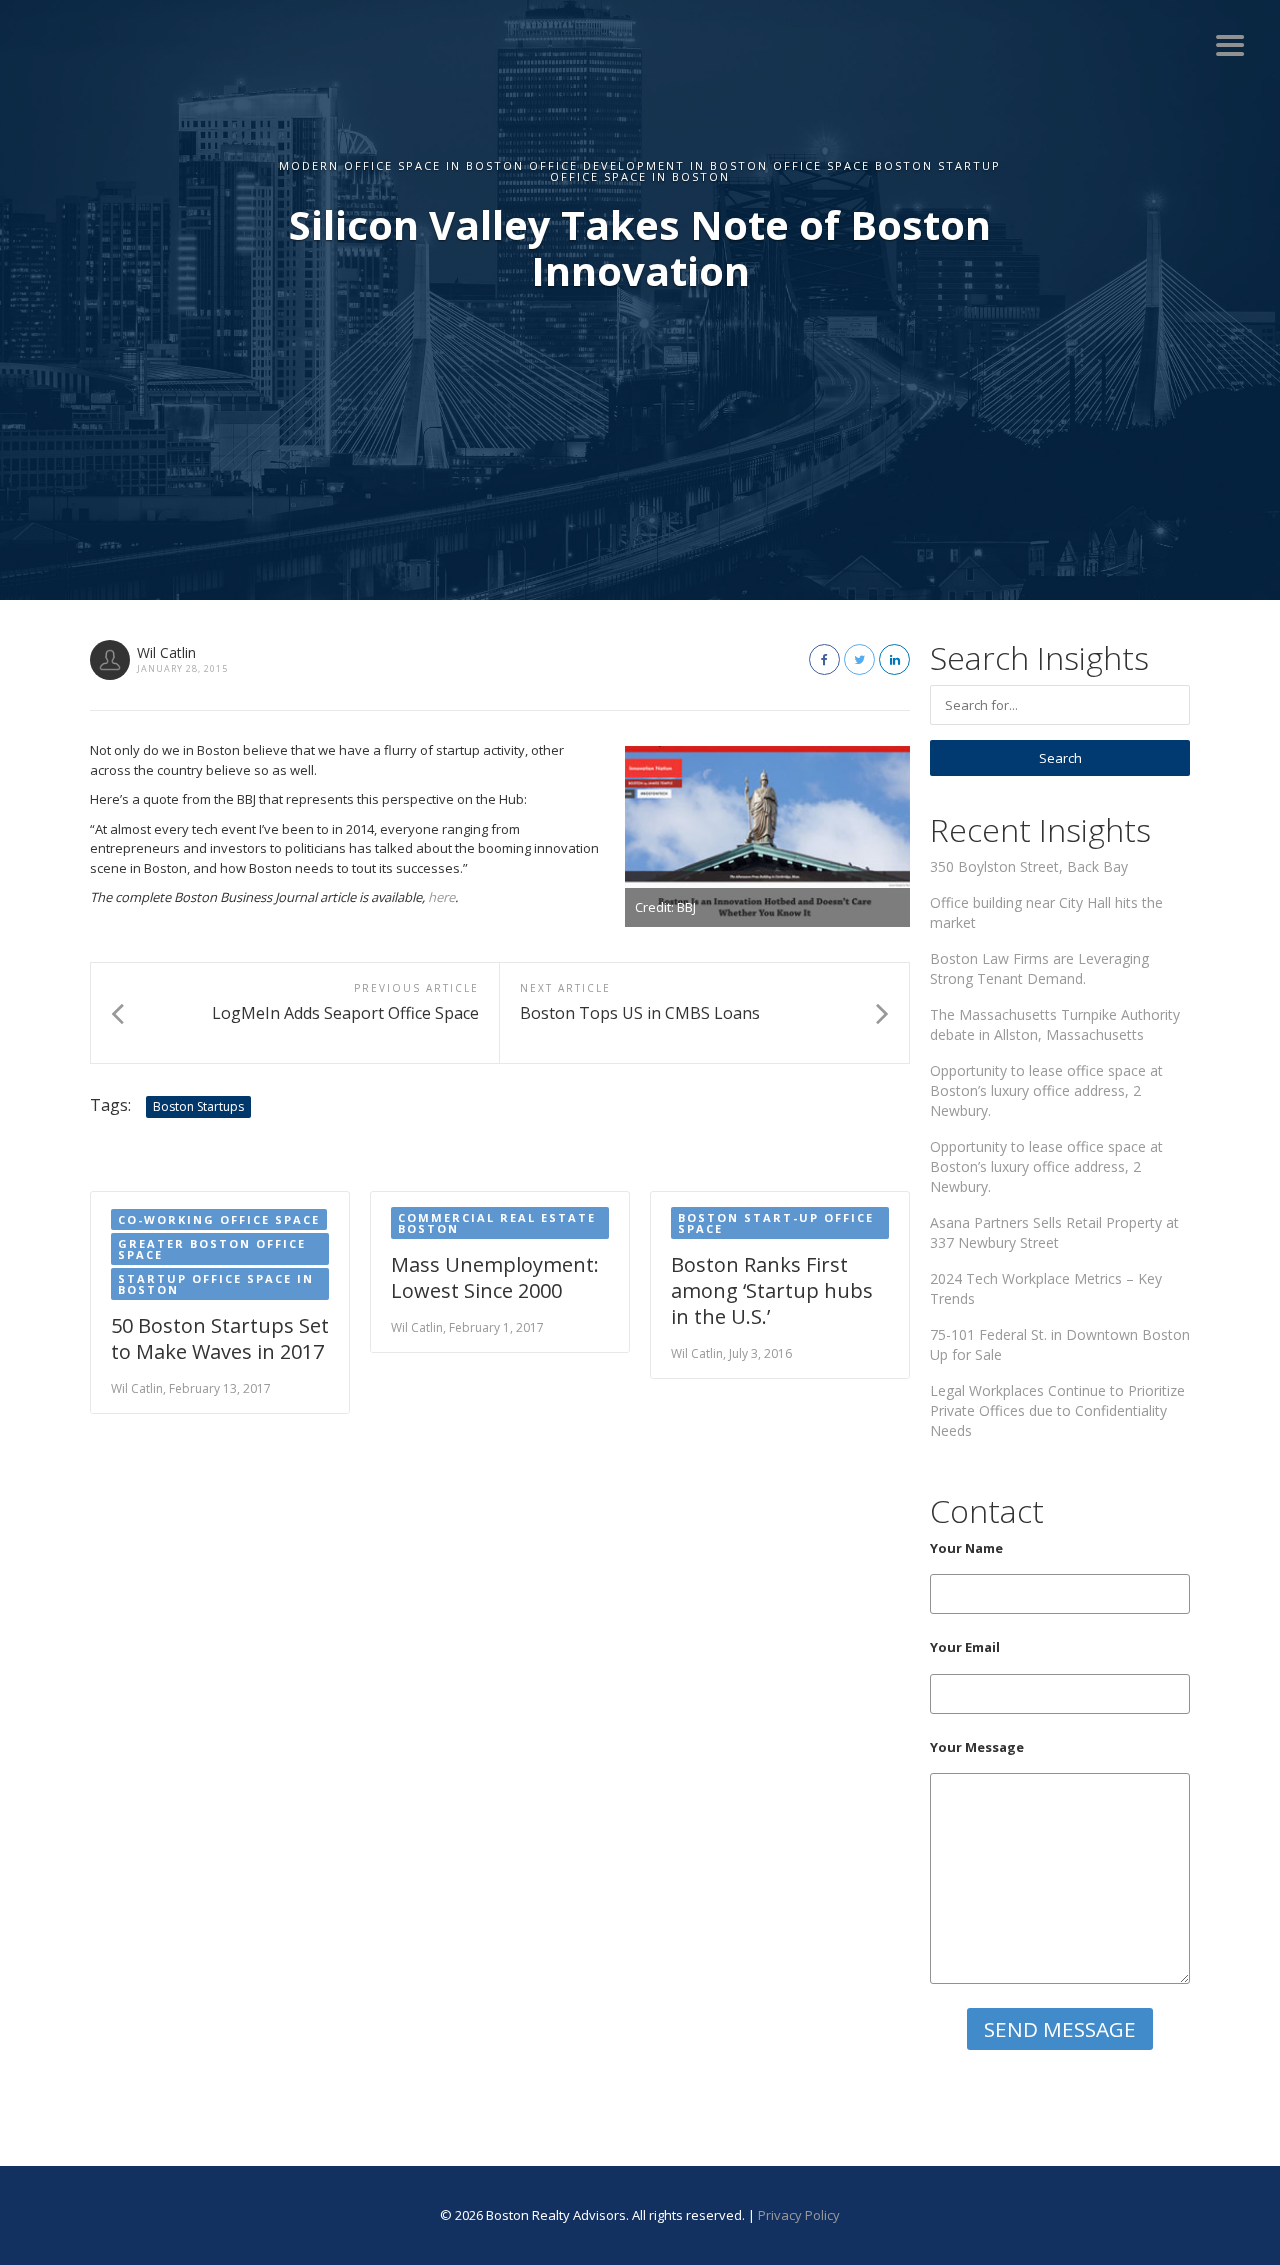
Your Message (977, 1747)
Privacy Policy (799, 2215)
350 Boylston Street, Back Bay (1029, 866)
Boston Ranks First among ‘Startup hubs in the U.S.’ (772, 1290)
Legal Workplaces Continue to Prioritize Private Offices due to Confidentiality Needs (1057, 1410)
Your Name (966, 1548)
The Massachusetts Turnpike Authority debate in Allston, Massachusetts (1055, 1024)
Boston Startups (198, 1106)
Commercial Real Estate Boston (497, 1223)
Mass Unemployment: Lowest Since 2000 (495, 1277)
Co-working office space (219, 1219)
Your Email (965, 1647)
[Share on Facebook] (824, 659)
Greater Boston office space (212, 1249)
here (441, 897)
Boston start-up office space (776, 1223)
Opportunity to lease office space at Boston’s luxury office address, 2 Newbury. (1046, 1090)
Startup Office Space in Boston (216, 1284)
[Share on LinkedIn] (894, 659)
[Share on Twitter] (859, 659)
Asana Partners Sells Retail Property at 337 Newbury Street (1054, 1232)
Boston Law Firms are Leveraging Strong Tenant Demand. (1039, 968)
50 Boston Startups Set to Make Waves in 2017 (220, 1338)
